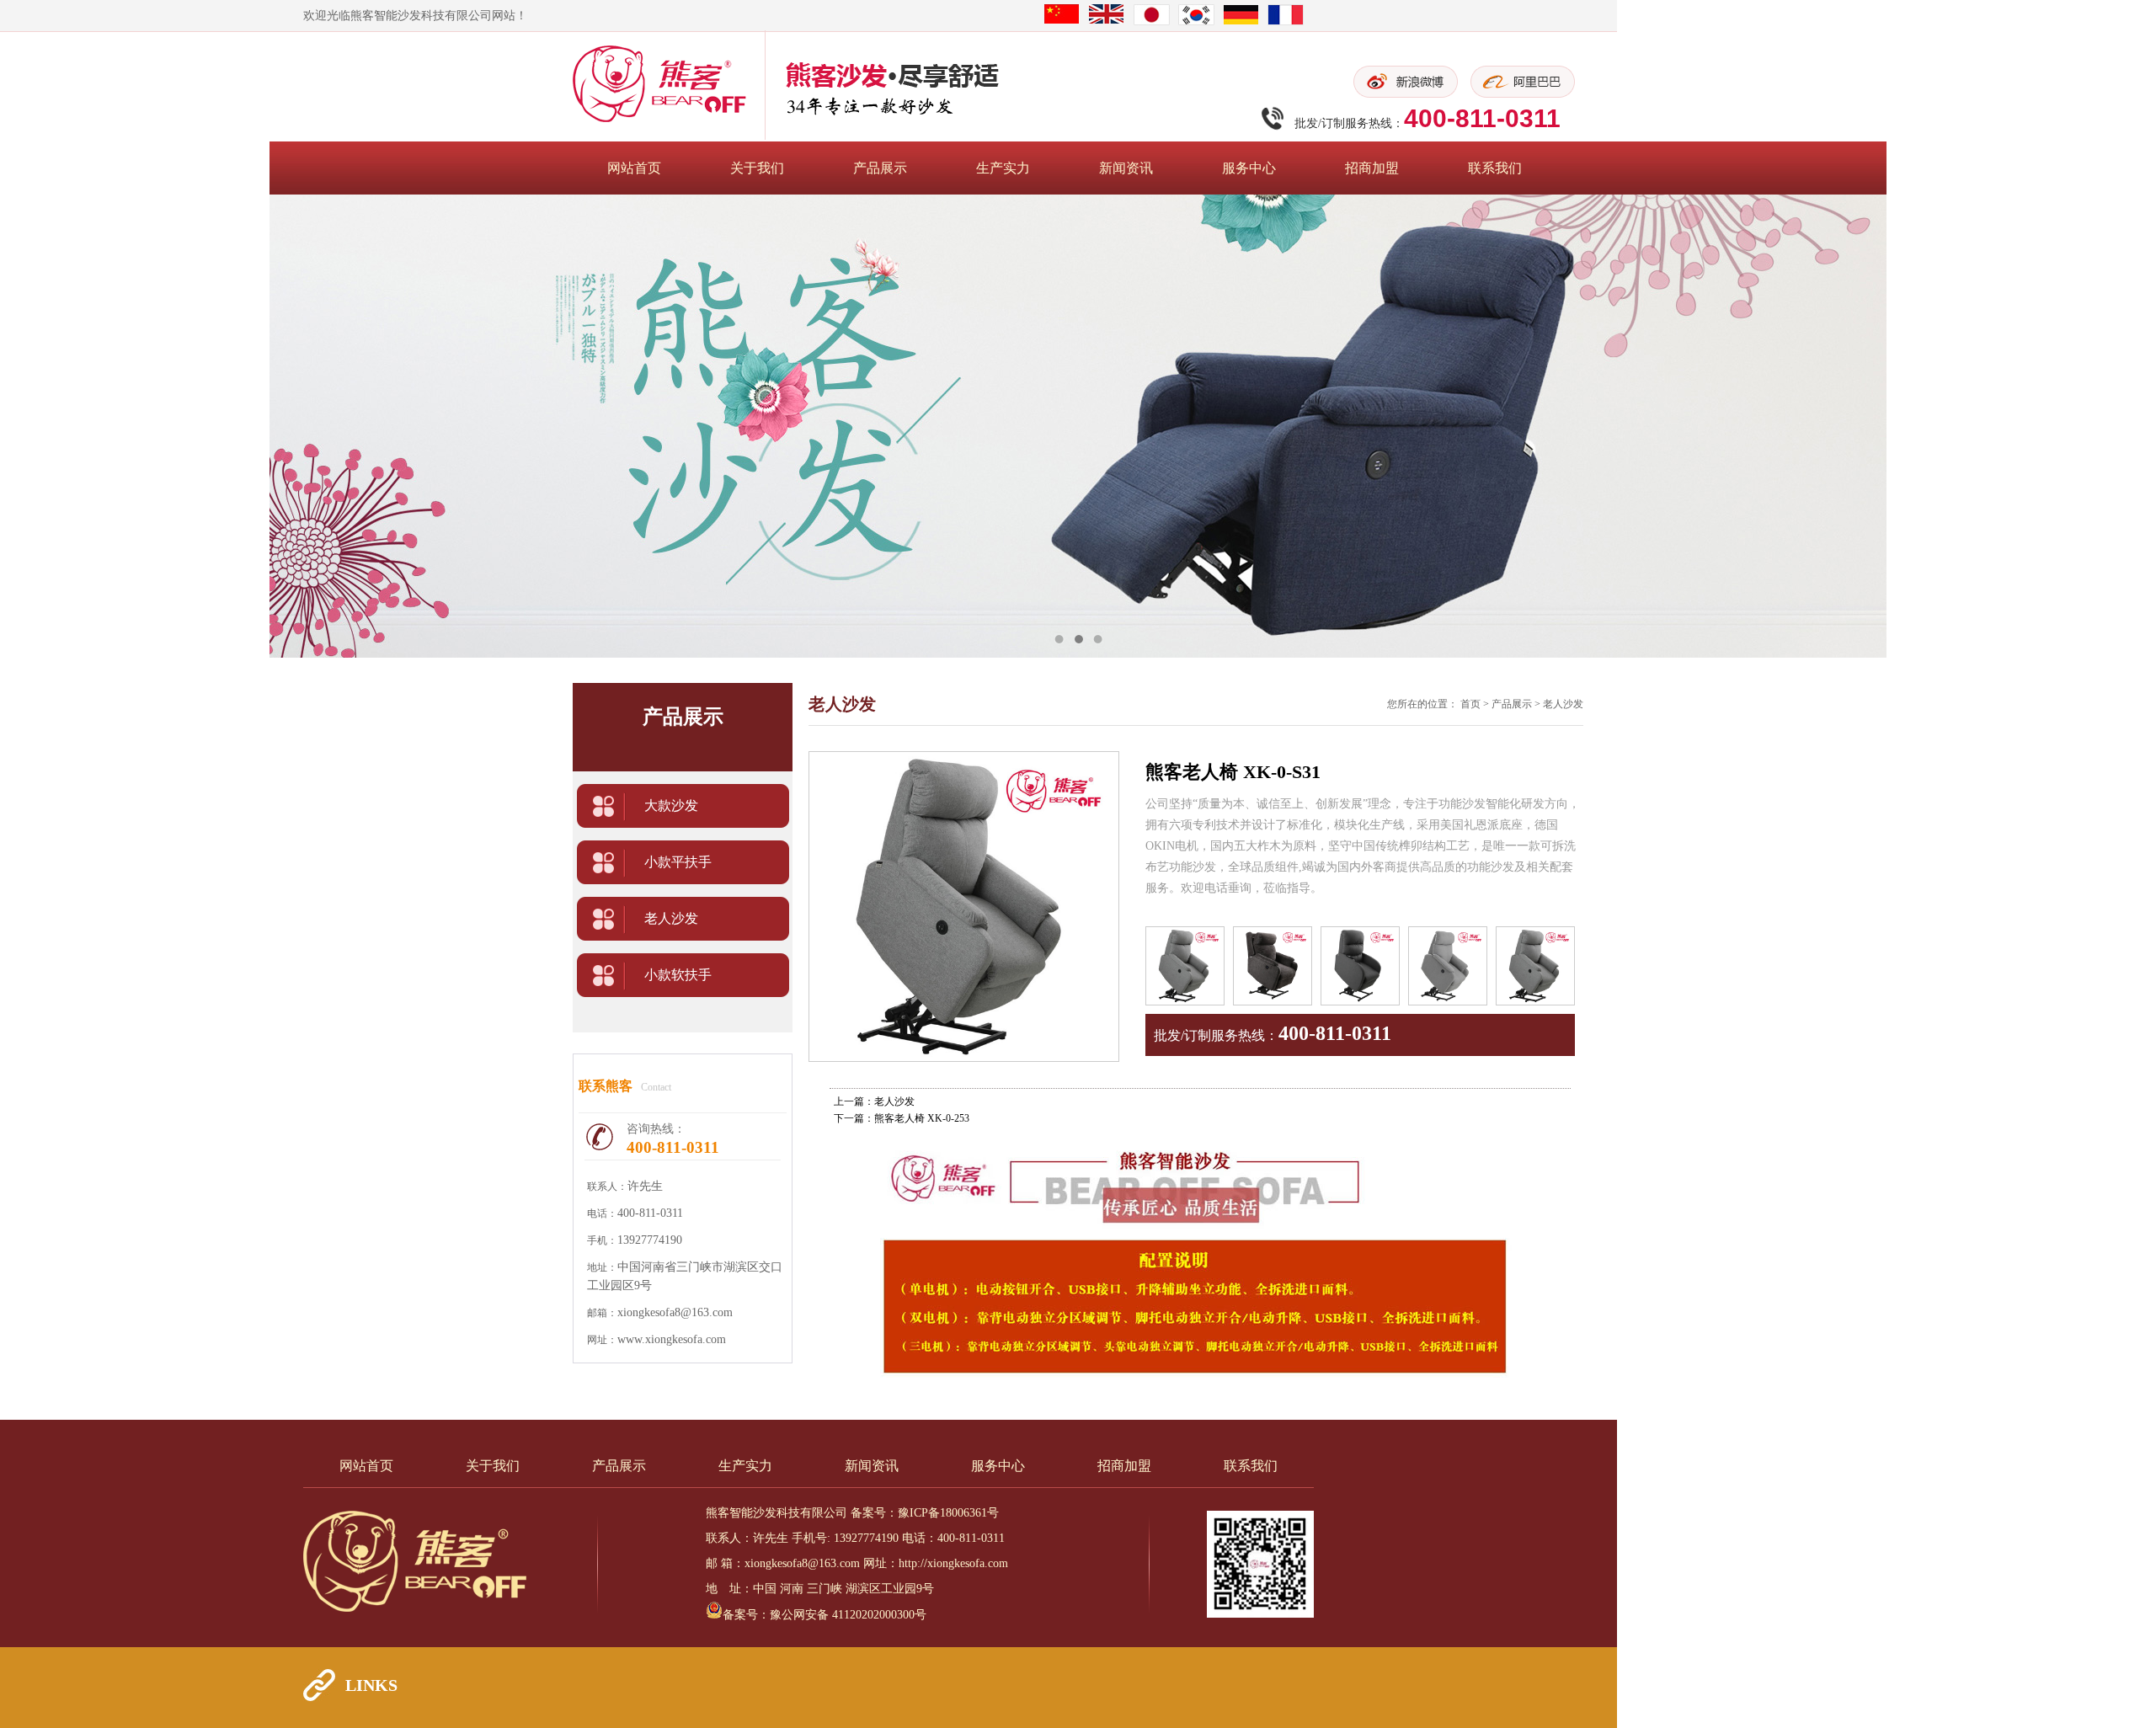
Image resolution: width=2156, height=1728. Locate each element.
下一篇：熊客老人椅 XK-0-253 (902, 1118)
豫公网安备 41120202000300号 (848, 1615)
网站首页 (634, 168)
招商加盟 (1372, 168)
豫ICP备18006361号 (948, 1513)
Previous (29, 426)
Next (2127, 426)
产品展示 (880, 168)
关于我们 (757, 168)
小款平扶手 (678, 862)
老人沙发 (671, 918)
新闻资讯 (1126, 168)
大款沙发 (671, 805)
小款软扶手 (678, 975)
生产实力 (1003, 168)
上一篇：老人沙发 (874, 1101)
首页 (1470, 704)
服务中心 (1249, 168)
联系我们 (1495, 168)
